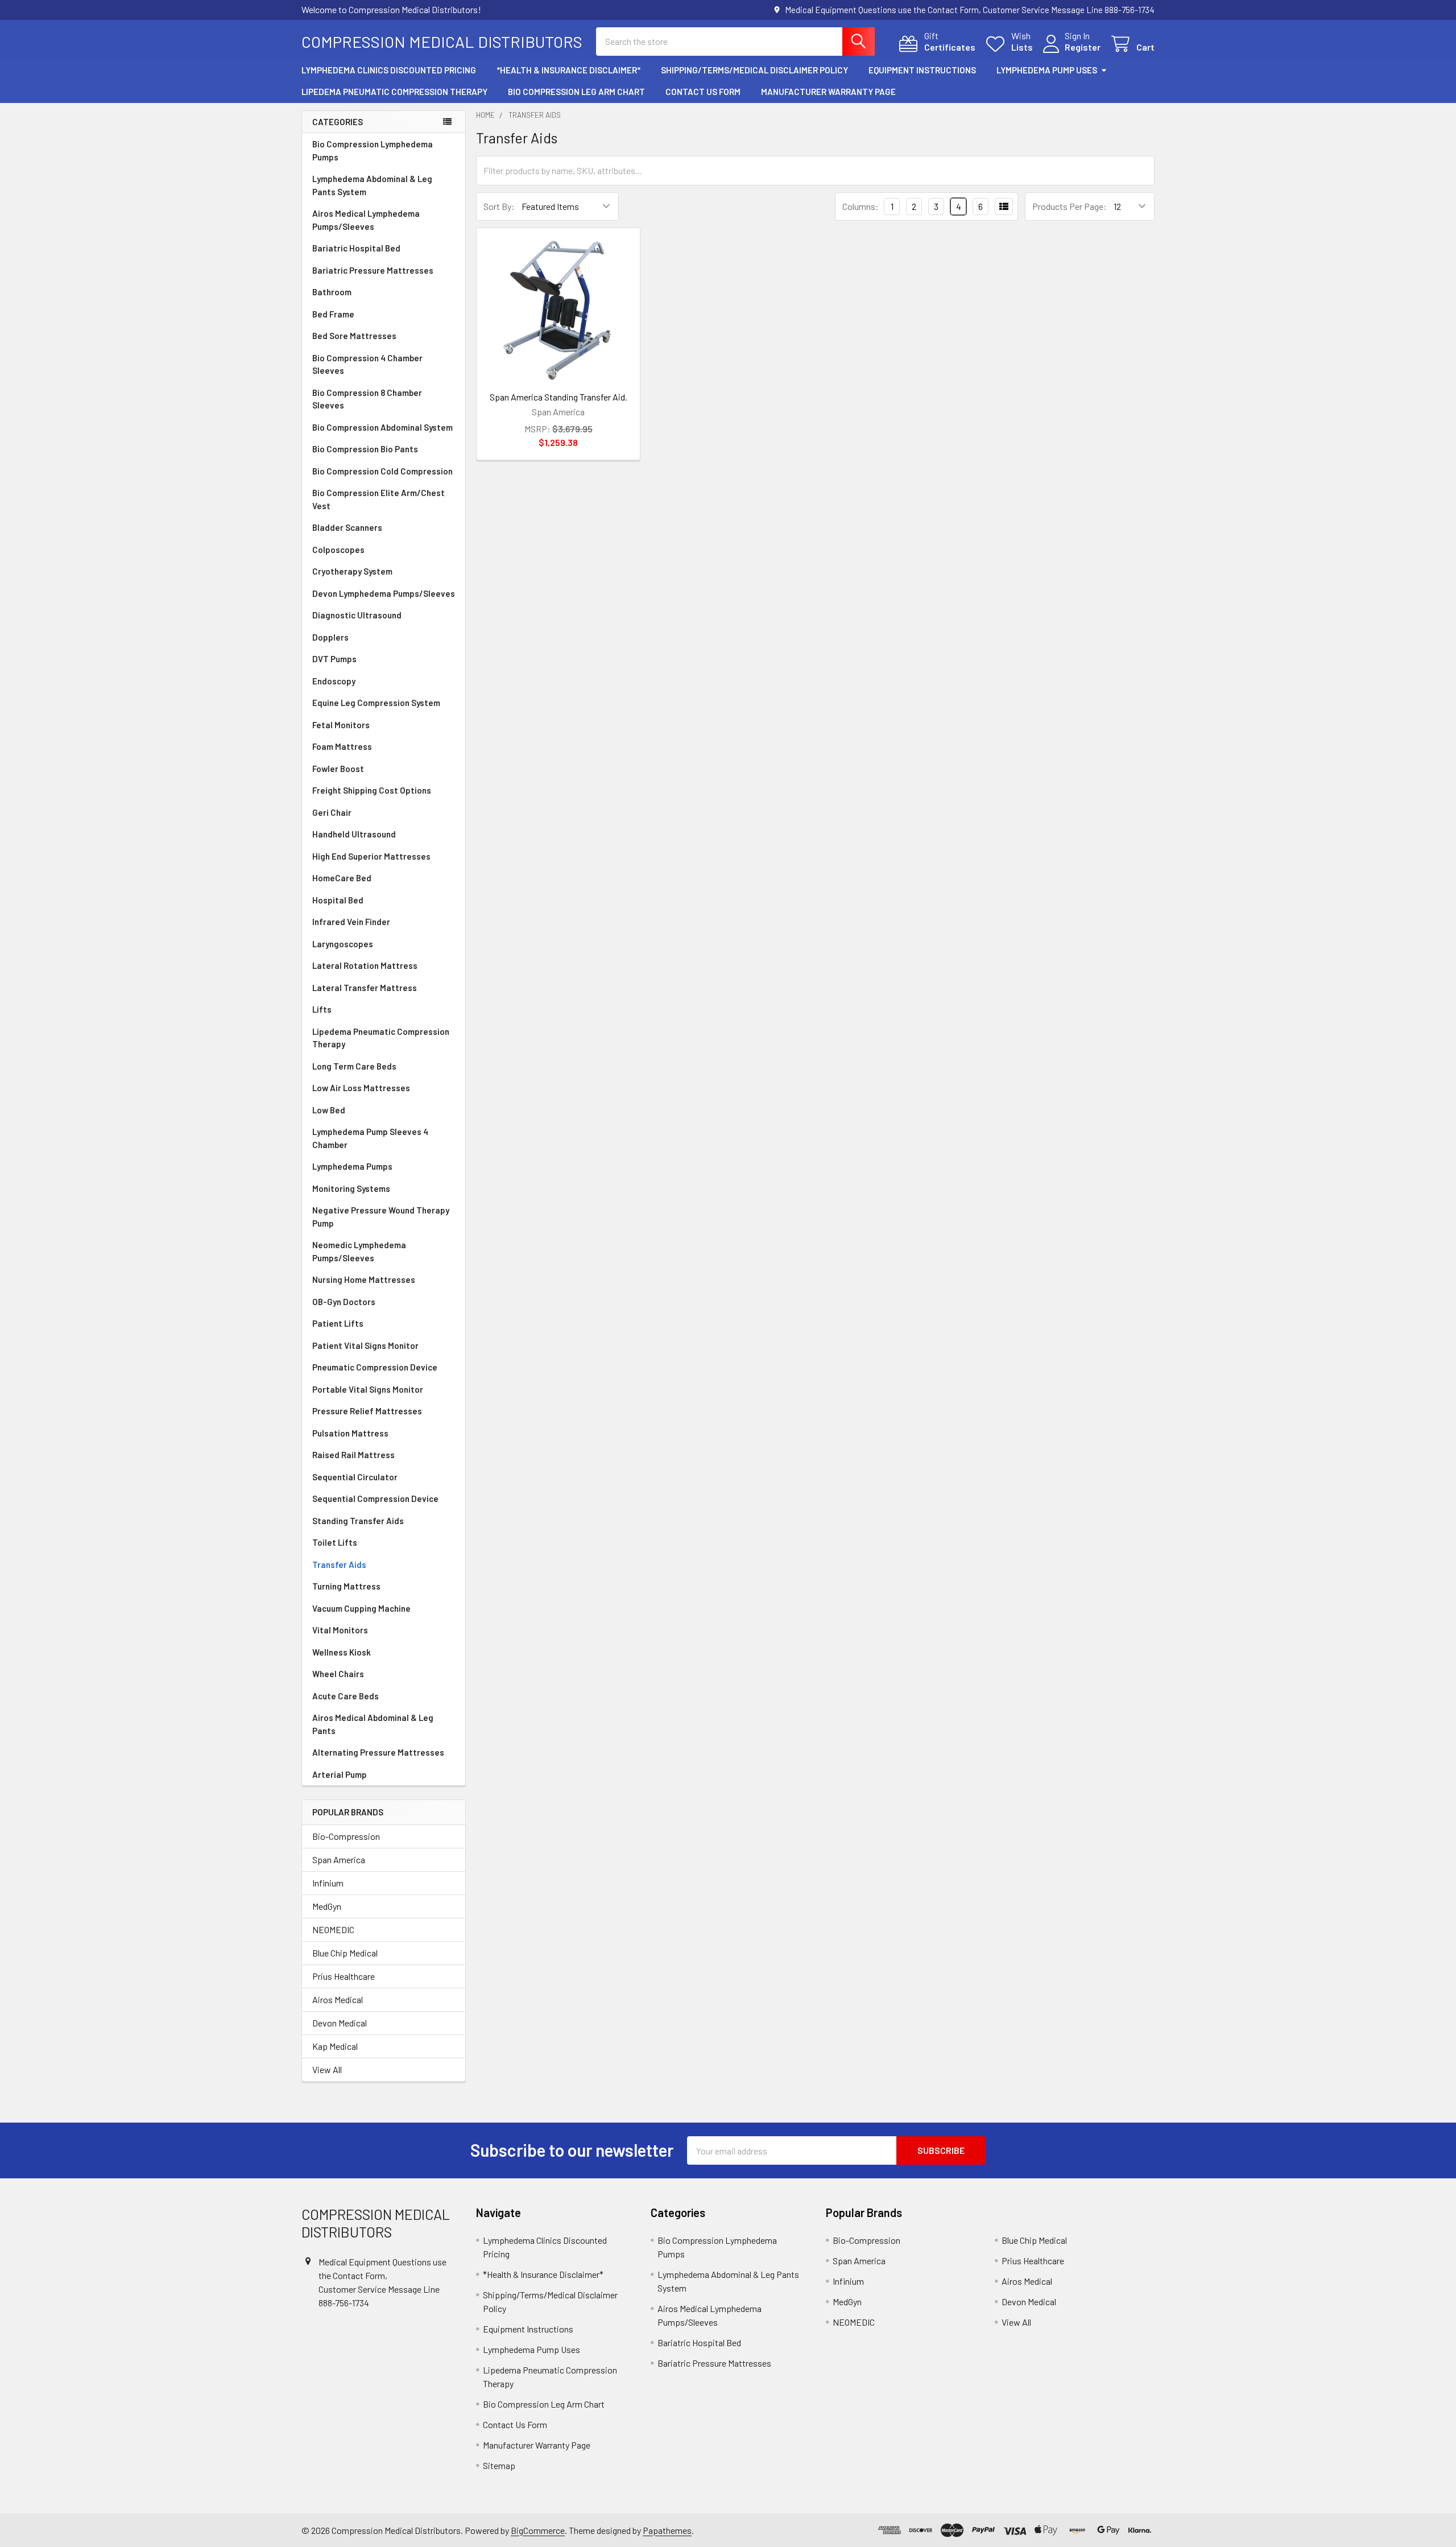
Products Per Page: (1070, 206)
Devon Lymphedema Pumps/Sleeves (384, 593)
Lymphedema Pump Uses (1047, 70)
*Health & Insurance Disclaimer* (568, 70)
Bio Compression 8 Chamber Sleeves (367, 399)
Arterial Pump (340, 1774)
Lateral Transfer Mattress (365, 988)
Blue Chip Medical (345, 1953)
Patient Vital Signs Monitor (365, 1345)
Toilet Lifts (335, 1542)
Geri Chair (332, 812)
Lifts (322, 1009)
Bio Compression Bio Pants (365, 449)
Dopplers (330, 637)
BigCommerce (538, 2530)
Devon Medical (340, 2023)
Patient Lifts (338, 1323)
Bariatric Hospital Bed (356, 248)
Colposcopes (338, 550)
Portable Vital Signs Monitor (368, 1389)
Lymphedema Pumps (352, 1166)
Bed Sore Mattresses (354, 336)
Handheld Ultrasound (354, 834)
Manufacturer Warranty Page (828, 92)
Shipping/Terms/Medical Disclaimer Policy (754, 70)
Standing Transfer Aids (358, 1521)
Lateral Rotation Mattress (365, 965)
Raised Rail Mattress (353, 1455)
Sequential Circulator (355, 1477)
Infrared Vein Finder (351, 922)
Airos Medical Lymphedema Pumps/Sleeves (366, 220)
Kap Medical (335, 2046)
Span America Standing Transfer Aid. (559, 397)
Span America (339, 1859)
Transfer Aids (339, 1564)
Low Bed (329, 1110)
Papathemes (667, 2530)
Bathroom (332, 292)
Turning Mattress (346, 1586)
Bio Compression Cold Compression (382, 471)
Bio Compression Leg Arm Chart (576, 92)
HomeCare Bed (342, 878)
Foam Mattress (342, 746)
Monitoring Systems (351, 1188)
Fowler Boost (338, 769)
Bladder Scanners (347, 527)
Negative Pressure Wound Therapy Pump (381, 1217)
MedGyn (327, 1906)
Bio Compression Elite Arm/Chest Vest (379, 499)
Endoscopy (334, 681)
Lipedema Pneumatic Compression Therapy (394, 92)
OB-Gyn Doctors (344, 1302)
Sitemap (499, 2465)
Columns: (861, 206)
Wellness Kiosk (342, 1652)
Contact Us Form (703, 92)
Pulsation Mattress (350, 1433)
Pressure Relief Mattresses (367, 1411)
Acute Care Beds (346, 1696)
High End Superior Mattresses (371, 856)
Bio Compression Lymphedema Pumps (373, 150)
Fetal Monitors (341, 725)
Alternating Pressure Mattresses (378, 1752)
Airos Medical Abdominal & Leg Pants (373, 1724)
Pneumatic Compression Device (375, 1367)
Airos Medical (338, 1999)
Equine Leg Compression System (376, 703)
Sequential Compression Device (375, 1499)
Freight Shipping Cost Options (372, 790)
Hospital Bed (338, 900)
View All (327, 2069)
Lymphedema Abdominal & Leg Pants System (372, 185)
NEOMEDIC (333, 1929)
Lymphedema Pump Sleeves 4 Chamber (370, 1138)
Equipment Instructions (922, 70)
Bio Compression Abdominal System (382, 427)
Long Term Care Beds (354, 1066)
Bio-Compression (346, 1836)
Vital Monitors (340, 1630)
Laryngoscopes (343, 944)
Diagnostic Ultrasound (357, 615)
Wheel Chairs (338, 1674)
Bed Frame (333, 314)
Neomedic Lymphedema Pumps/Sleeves (359, 1251)
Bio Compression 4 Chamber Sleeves (367, 364)
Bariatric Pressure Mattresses (373, 270)
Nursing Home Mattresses (364, 1279)
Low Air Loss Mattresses (361, 1088)
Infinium (328, 1883)
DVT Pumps (334, 659)
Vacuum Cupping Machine (361, 1608)
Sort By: (499, 206)
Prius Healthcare (344, 1976)
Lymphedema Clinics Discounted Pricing (389, 70)
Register (1083, 47)
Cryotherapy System (352, 571)
